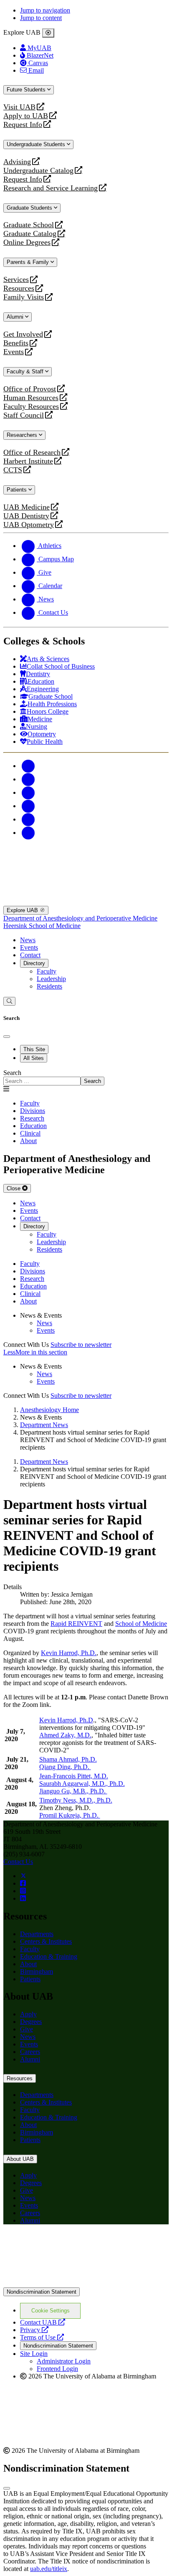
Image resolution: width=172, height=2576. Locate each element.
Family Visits (24, 297)
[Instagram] (28, 792)
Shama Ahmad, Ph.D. (68, 1759)
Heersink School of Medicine (42, 926)
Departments (37, 1934)
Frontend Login (57, 2369)
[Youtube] (28, 806)
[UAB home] (86, 860)
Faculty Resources (31, 407)
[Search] (9, 1001)
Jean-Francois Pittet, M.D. (74, 1776)
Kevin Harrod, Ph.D (66, 1720)
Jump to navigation (45, 10)
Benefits (16, 343)
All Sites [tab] (34, 1058)
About (28, 1964)
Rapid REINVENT (76, 1624)
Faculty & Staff (26, 371)
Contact (30, 955)
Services (16, 280)
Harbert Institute (28, 461)
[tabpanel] (86, 1077)
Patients (18, 490)
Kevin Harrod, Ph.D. (69, 1653)
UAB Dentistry (26, 516)
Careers (30, 2052)
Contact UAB (43, 2322)
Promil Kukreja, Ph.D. (70, 1815)
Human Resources (31, 398)
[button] (86, 1352)
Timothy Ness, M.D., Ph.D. (76, 1800)
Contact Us (18, 1862)
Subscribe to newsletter (81, 1345)
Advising (17, 162)
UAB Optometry (29, 525)
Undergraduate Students (37, 144)
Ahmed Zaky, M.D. (65, 1735)
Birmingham (37, 1971)
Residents (49, 986)
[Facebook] (28, 766)
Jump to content (41, 18)
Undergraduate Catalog (38, 171)
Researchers (23, 435)
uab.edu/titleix (49, 2569)
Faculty (47, 971)
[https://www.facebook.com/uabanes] (23, 1883)
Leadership (51, 979)
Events (15, 352)
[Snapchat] (28, 819)
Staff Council (24, 415)
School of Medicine (141, 1624)
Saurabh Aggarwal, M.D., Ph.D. (82, 1784)
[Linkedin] (28, 833)
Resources (19, 288)
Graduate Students (30, 208)
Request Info (23, 125)
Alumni (16, 317)
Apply (28, 2014)
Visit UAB (19, 107)
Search (12, 1073)
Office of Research (32, 453)
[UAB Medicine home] (86, 902)
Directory (34, 963)
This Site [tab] (34, 1049)
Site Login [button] (34, 2354)
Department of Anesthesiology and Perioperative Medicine (80, 918)
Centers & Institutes (46, 1941)
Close (14, 1188)
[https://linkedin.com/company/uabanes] (23, 1898)
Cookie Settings (51, 2311)
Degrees (31, 2022)
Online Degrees (27, 242)
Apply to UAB (26, 116)
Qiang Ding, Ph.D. (65, 1767)
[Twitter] (28, 779)
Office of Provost (30, 389)
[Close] (48, 33)
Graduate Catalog (30, 234)
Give (27, 2029)
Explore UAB (23, 910)
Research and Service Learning (51, 188)
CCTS (15, 470)
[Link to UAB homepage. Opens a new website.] (86, 2283)
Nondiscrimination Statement (42, 2292)
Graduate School (29, 225)
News (28, 940)
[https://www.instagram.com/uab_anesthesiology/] (23, 1891)
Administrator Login (64, 2361)
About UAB (20, 2159)
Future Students (27, 90)
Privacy (34, 2330)
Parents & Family (29, 262)
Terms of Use (42, 2337)
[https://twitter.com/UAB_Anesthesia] (23, 1876)
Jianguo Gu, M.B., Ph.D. (73, 1791)
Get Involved (23, 334)
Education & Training (49, 1956)
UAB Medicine (27, 507)
